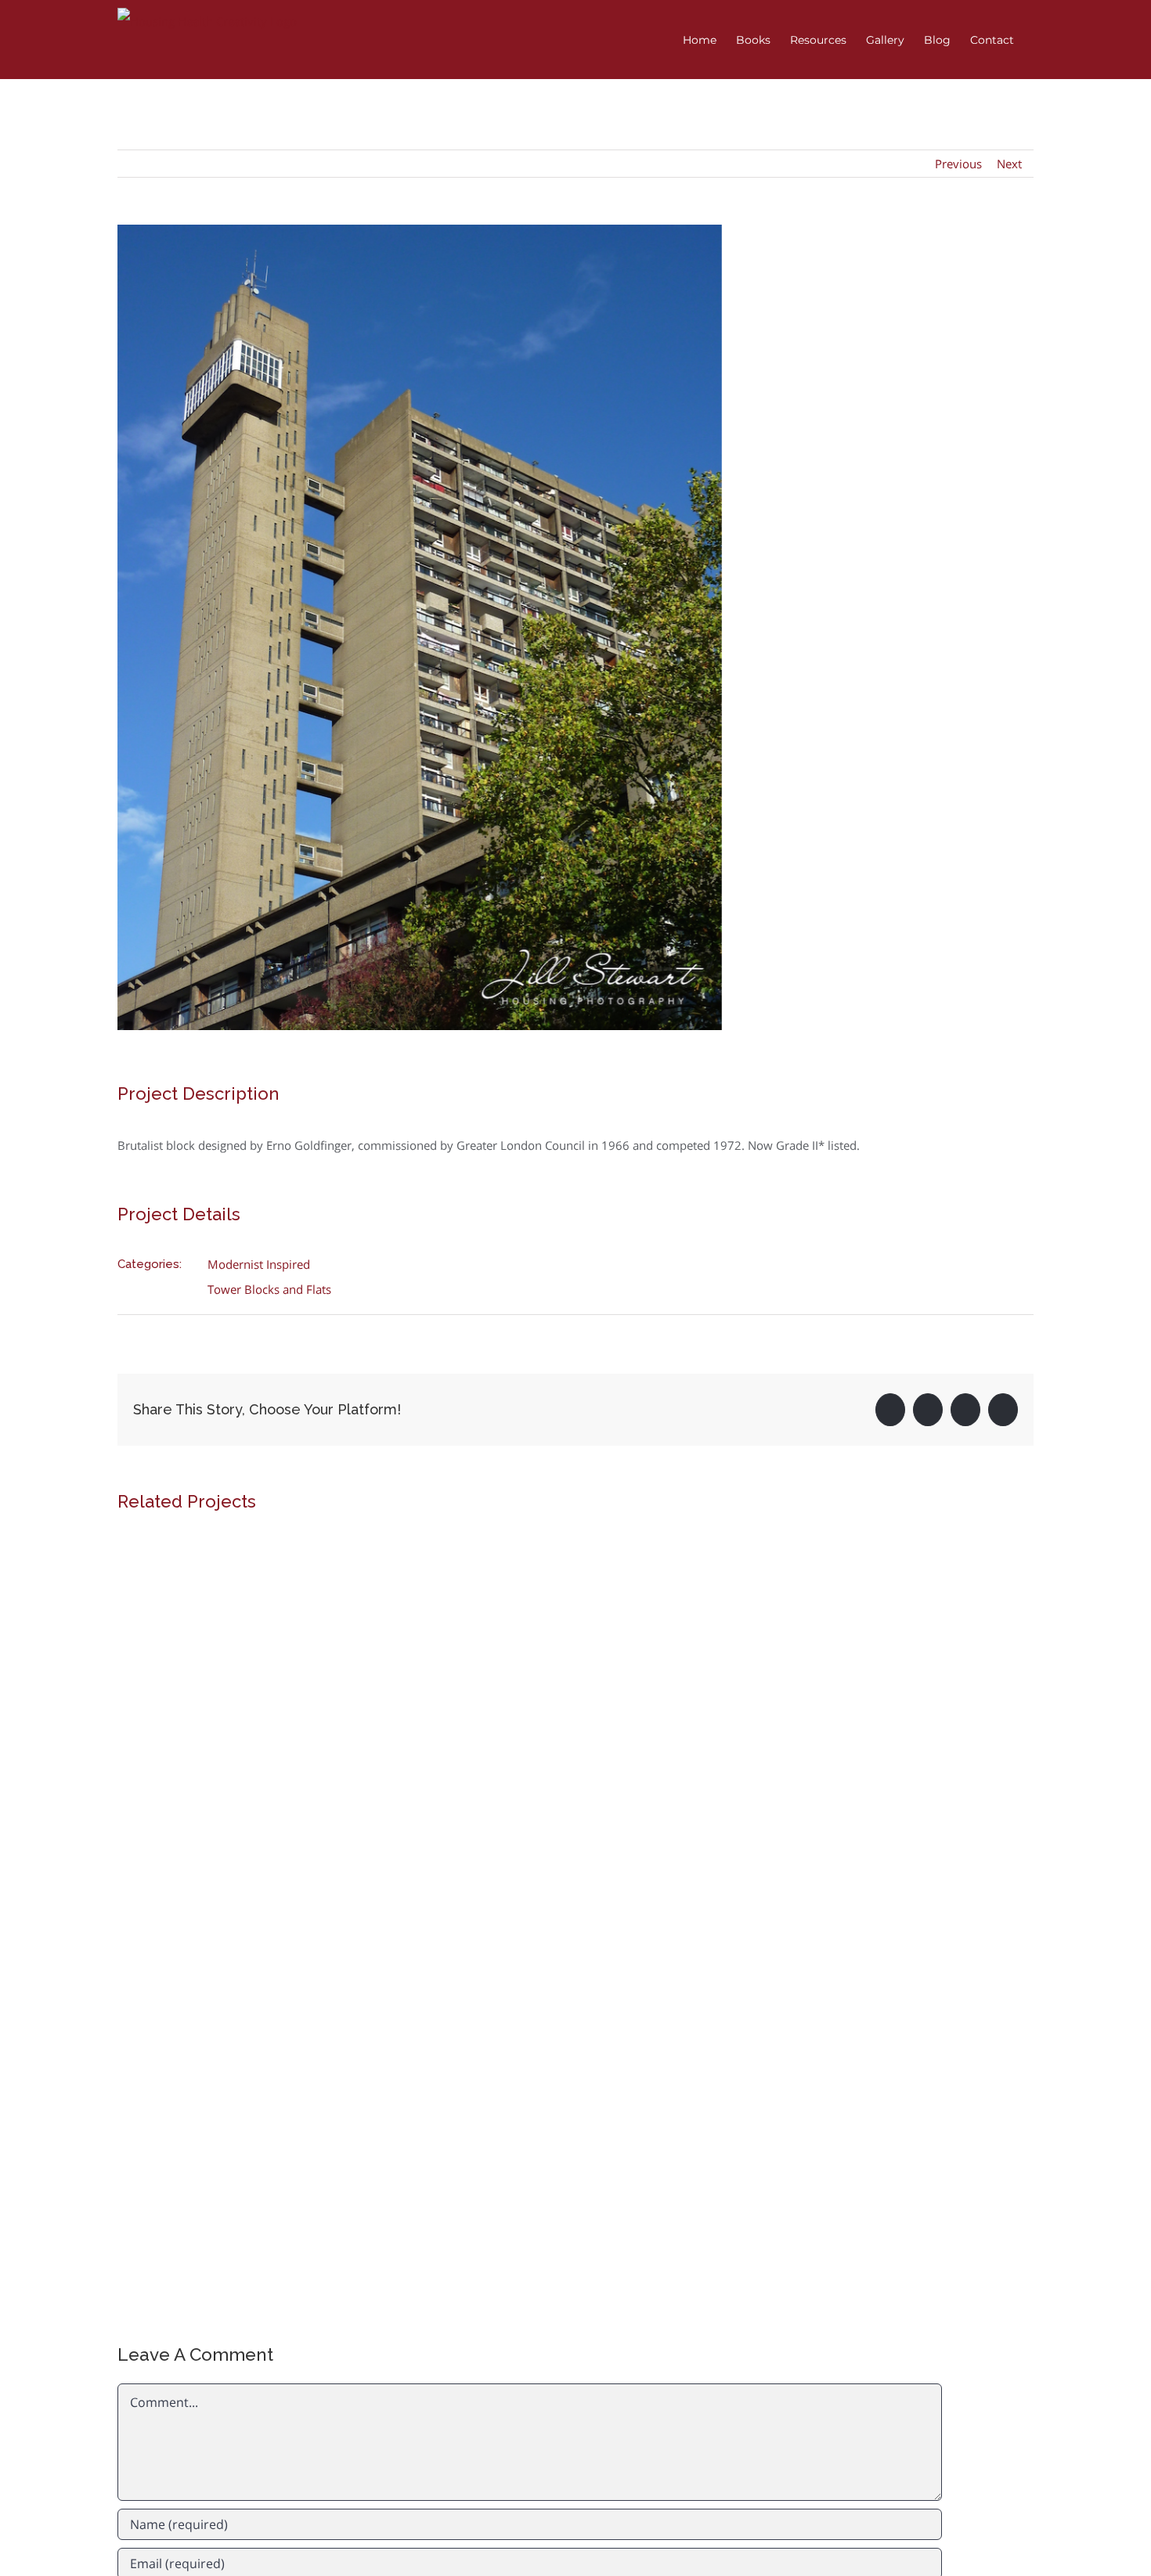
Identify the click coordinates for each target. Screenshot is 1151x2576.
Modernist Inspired (259, 1264)
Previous (958, 164)
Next (1009, 164)
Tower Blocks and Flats (269, 1289)
